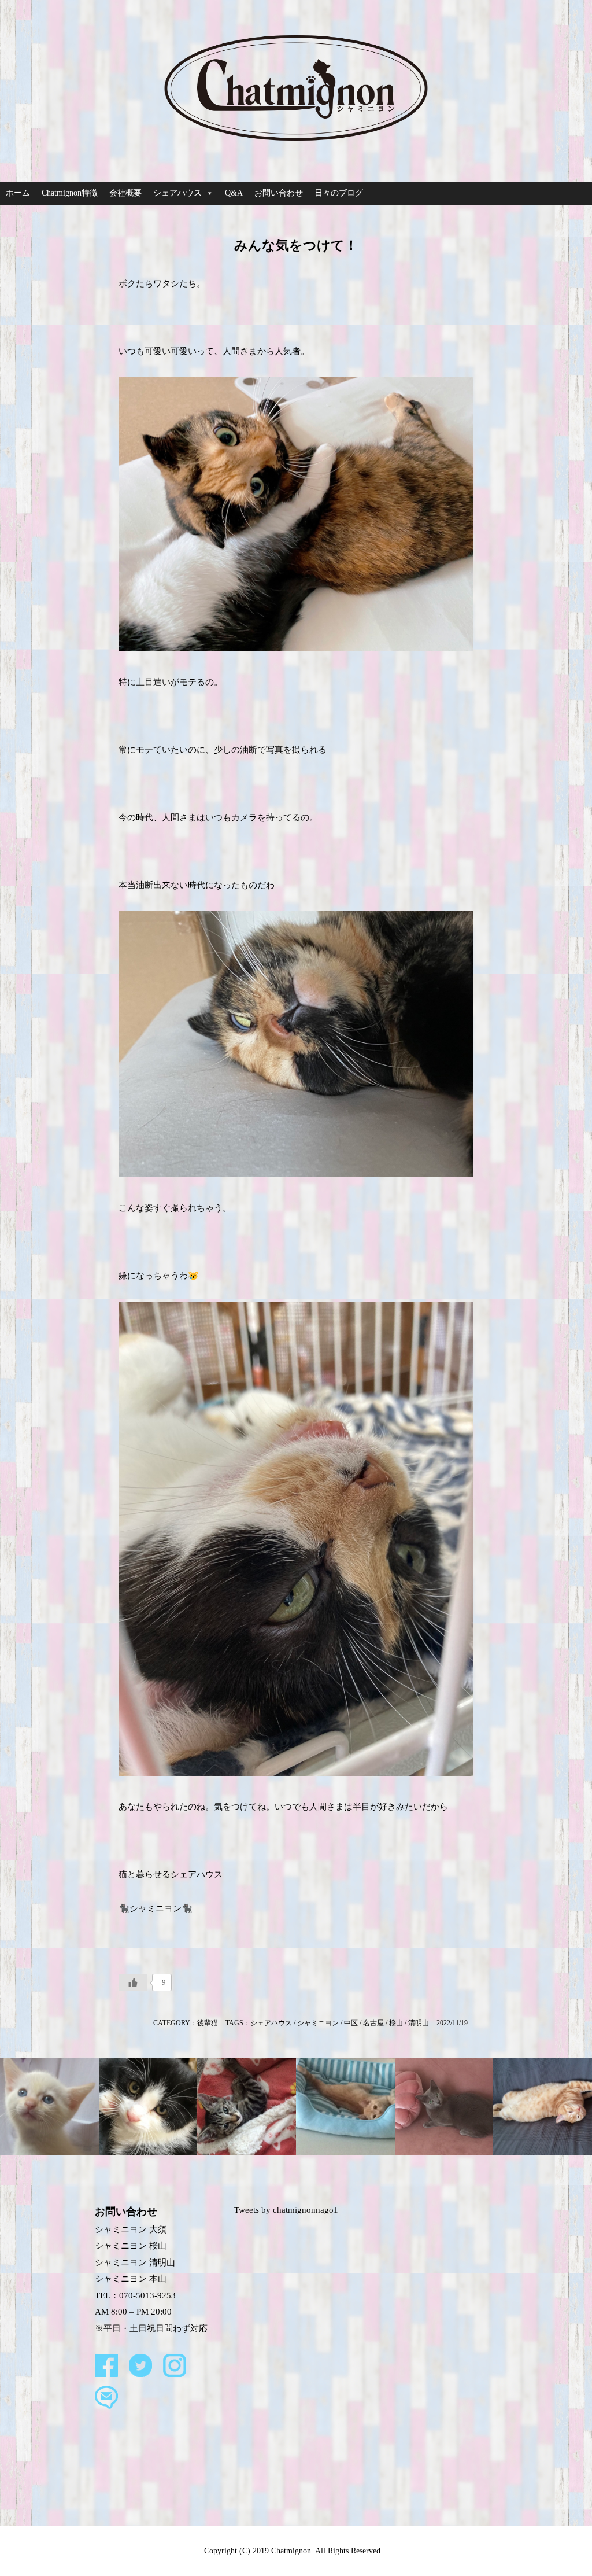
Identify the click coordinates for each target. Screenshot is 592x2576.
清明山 (419, 2023)
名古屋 (373, 2023)
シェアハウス (177, 193)
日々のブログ (339, 193)
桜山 (396, 2023)
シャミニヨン (318, 2023)
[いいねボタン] (133, 1982)
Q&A (234, 193)
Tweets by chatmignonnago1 (286, 2210)
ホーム (18, 193)
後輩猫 (208, 2023)
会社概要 (125, 193)
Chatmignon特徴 (70, 193)
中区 (351, 2023)
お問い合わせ (279, 193)
